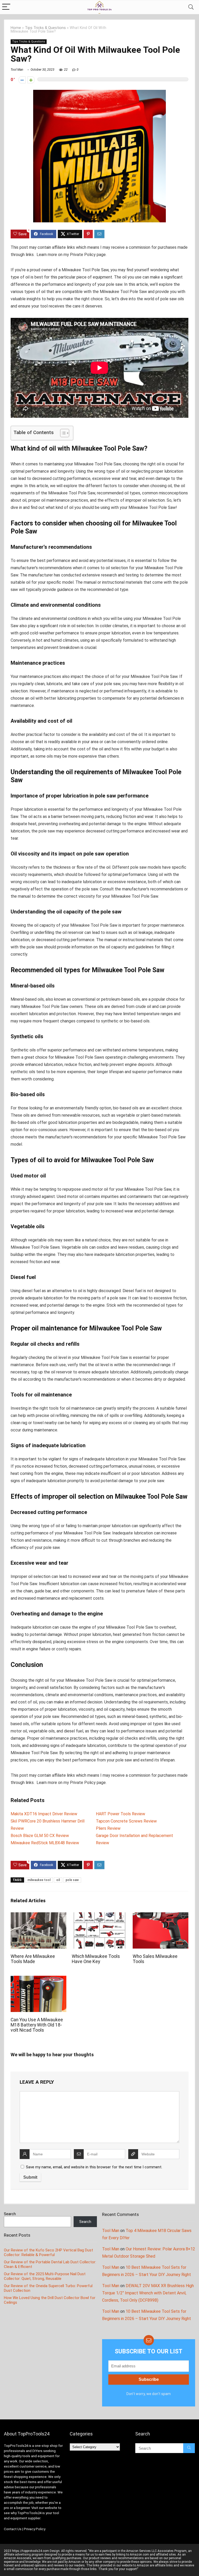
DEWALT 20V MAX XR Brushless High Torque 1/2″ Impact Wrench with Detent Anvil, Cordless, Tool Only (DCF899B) (148, 2293)
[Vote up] (31, 80)
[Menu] (6, 7)
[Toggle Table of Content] (62, 433)
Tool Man (17, 70)
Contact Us (13, 2529)
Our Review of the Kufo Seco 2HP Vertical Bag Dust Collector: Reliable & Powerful (48, 2252)
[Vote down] (22, 80)
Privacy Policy (35, 2529)
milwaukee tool (39, 1880)
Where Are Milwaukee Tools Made (33, 1959)
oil (58, 1880)
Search (10, 2214)
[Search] (191, 7)
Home (16, 28)
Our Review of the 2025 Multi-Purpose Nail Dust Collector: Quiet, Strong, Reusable (45, 2276)
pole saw (72, 1880)
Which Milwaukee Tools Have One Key (96, 1959)
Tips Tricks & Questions (45, 28)
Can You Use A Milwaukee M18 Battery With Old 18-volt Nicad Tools (37, 2025)
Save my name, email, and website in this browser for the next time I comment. (94, 2167)
